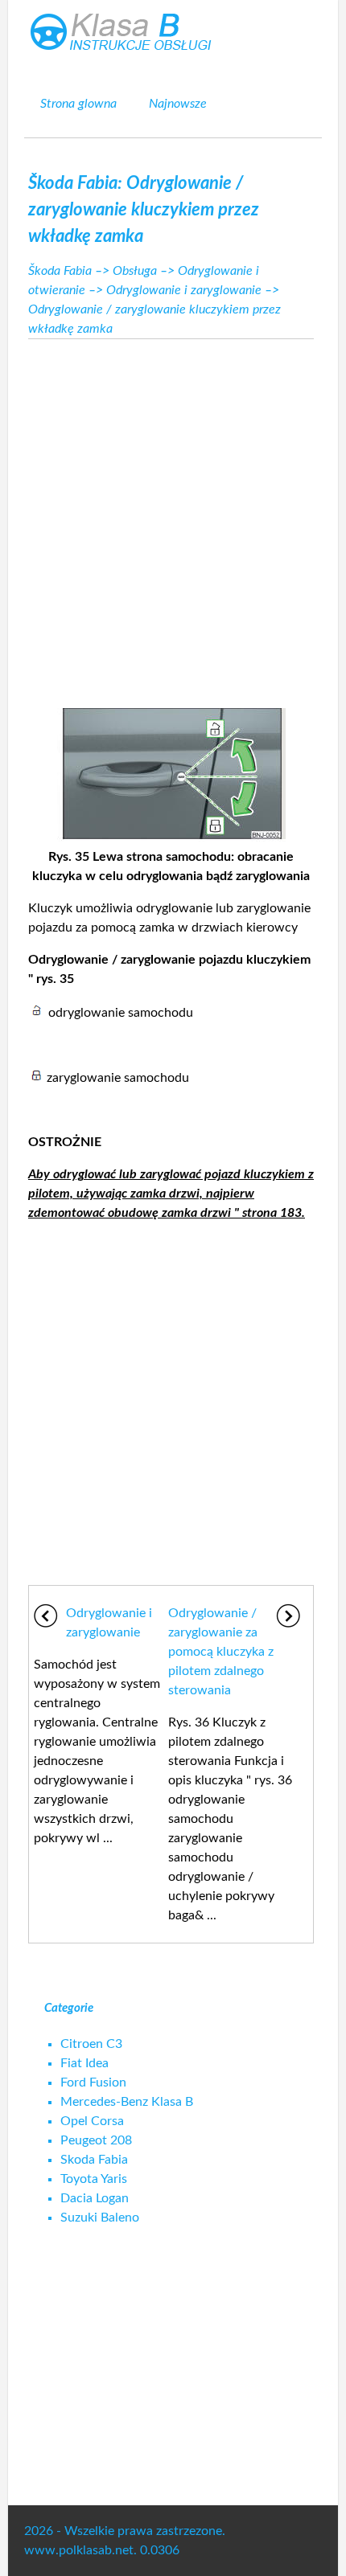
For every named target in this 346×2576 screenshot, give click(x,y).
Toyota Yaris (94, 2179)
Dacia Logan (95, 2198)
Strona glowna (78, 104)
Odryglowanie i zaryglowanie (184, 290)
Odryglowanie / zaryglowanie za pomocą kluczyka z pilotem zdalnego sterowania (221, 1652)
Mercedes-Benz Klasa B (127, 2102)
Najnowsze (178, 104)
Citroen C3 (91, 2044)
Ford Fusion (93, 2083)
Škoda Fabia (60, 271)
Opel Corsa (92, 2121)
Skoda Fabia (94, 2160)
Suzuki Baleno (100, 2218)
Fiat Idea (84, 2063)
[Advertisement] (173, 516)
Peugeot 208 (96, 2140)
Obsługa (135, 271)
